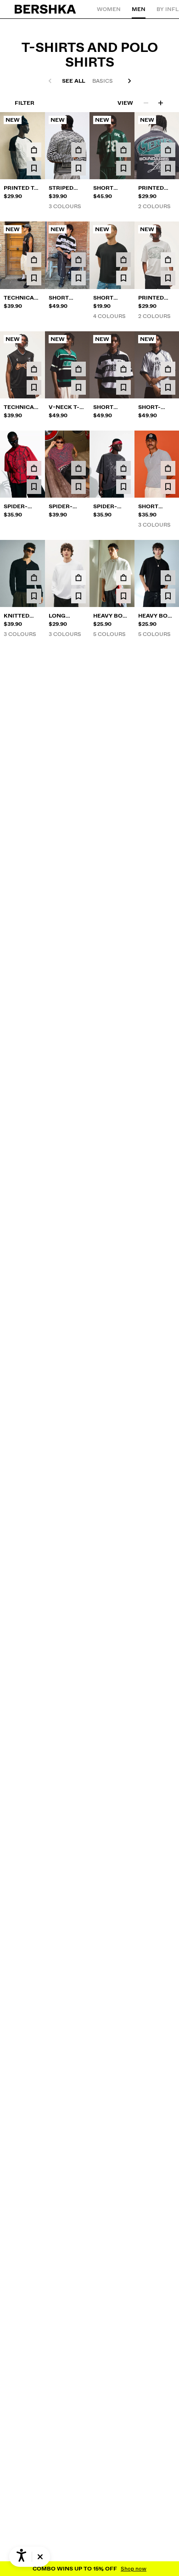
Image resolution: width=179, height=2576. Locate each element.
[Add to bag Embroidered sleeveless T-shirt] (123, 906)
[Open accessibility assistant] (21, 2557)
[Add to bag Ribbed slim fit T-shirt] (78, 906)
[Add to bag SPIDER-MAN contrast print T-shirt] (34, 906)
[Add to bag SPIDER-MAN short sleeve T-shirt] (123, 468)
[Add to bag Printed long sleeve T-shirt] (168, 797)
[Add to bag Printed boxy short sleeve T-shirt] (168, 150)
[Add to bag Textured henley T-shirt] (123, 1016)
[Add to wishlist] (34, 168)
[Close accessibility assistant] (40, 2557)
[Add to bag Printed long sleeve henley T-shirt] (78, 687)
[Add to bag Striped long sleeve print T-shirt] (78, 150)
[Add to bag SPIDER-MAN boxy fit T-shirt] (34, 468)
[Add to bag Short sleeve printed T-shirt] (34, 687)
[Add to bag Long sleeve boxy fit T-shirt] (78, 578)
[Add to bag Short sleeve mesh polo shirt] (78, 260)
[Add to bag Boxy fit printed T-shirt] (34, 1125)
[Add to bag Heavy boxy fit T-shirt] (123, 578)
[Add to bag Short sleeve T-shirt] (123, 260)
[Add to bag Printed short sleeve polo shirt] (123, 797)
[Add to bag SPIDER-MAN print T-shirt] (78, 468)
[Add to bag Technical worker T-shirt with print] (34, 260)
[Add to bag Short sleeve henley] (168, 468)
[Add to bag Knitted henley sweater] (34, 578)
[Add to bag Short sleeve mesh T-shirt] (123, 150)
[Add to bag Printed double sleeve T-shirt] (123, 687)
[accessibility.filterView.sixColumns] (161, 103)
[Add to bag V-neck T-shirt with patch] (78, 369)
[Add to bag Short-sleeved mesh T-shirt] (168, 369)
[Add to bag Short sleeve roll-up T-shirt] (78, 797)
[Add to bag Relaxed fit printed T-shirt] (168, 1125)
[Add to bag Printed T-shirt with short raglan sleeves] (34, 150)
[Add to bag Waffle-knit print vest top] (168, 906)
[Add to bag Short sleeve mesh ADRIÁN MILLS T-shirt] (78, 1016)
